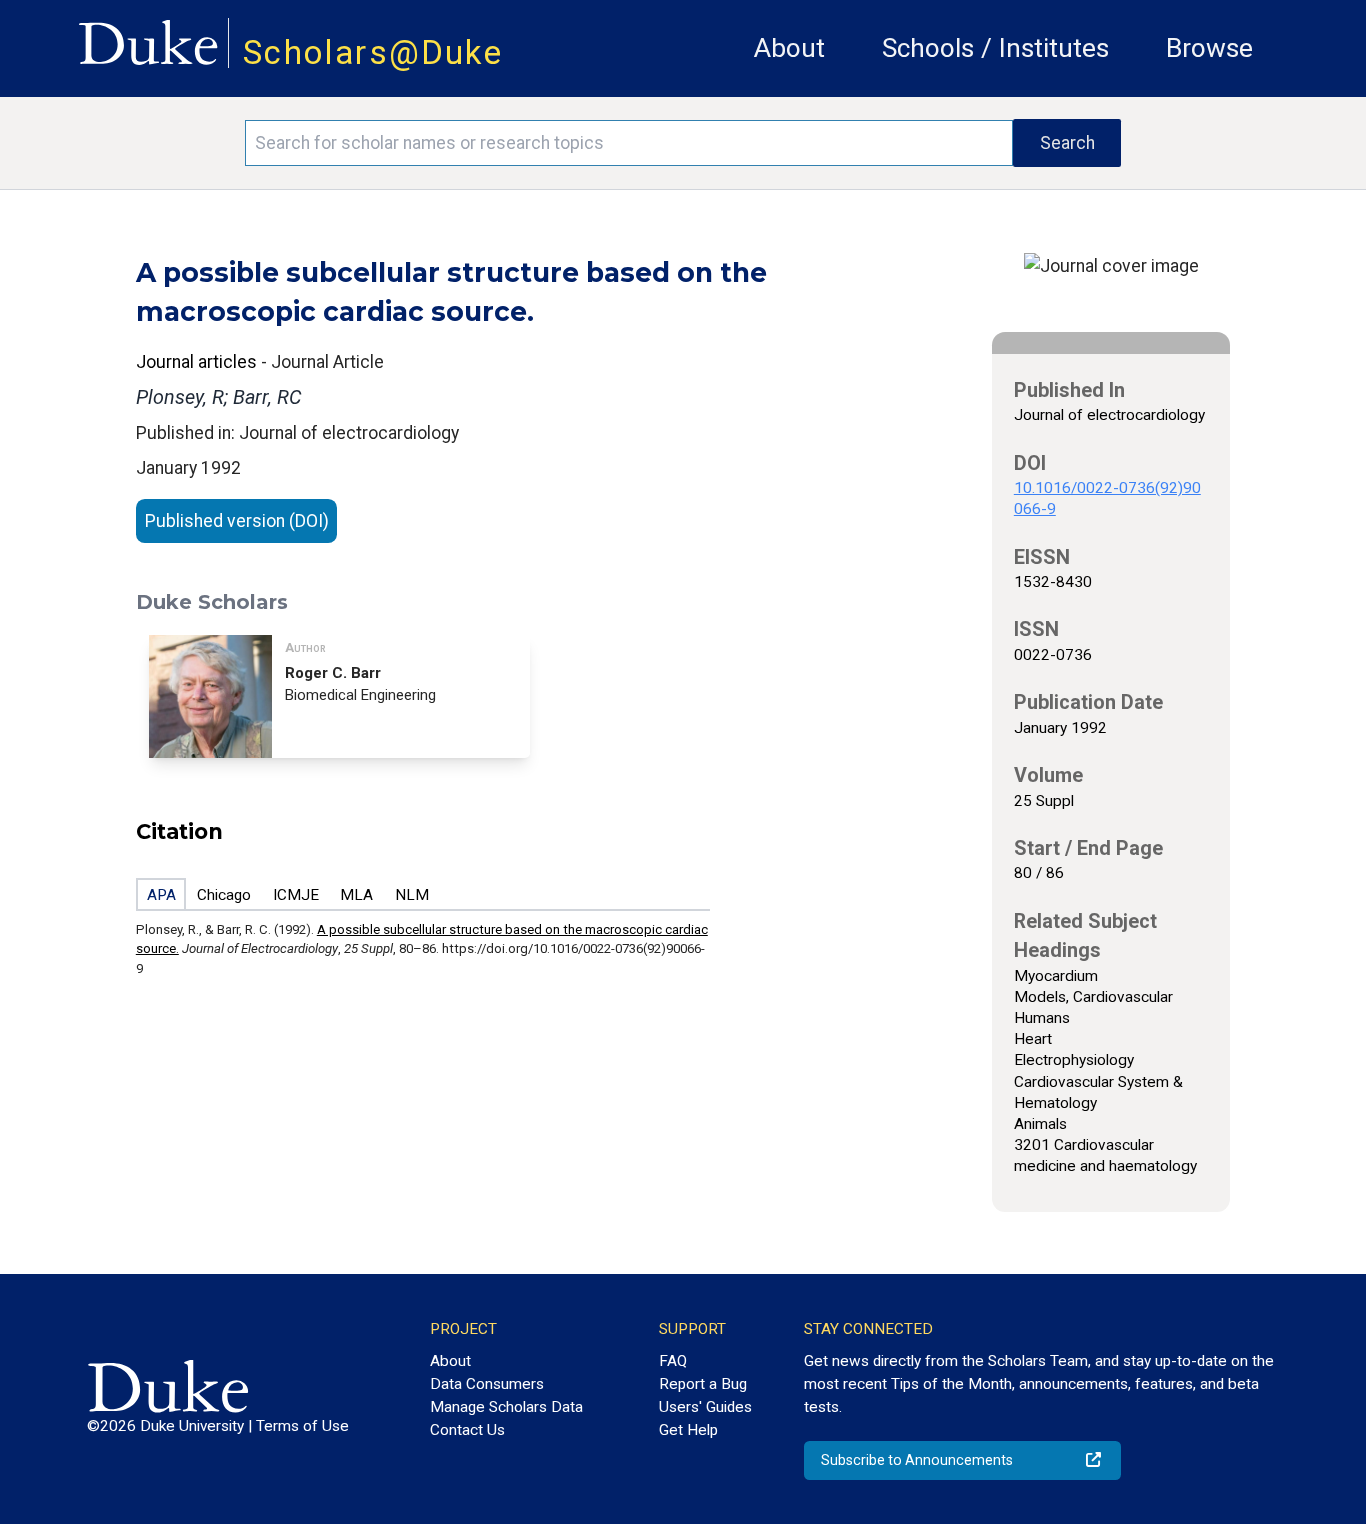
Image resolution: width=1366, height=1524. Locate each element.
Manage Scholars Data (506, 1407)
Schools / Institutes (995, 48)
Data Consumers (487, 1384)
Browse (1209, 48)
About (789, 48)
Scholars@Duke (373, 52)
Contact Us (467, 1430)
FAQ (673, 1361)
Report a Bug (703, 1384)
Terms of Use (302, 1426)
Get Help (688, 1430)
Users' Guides (705, 1407)
